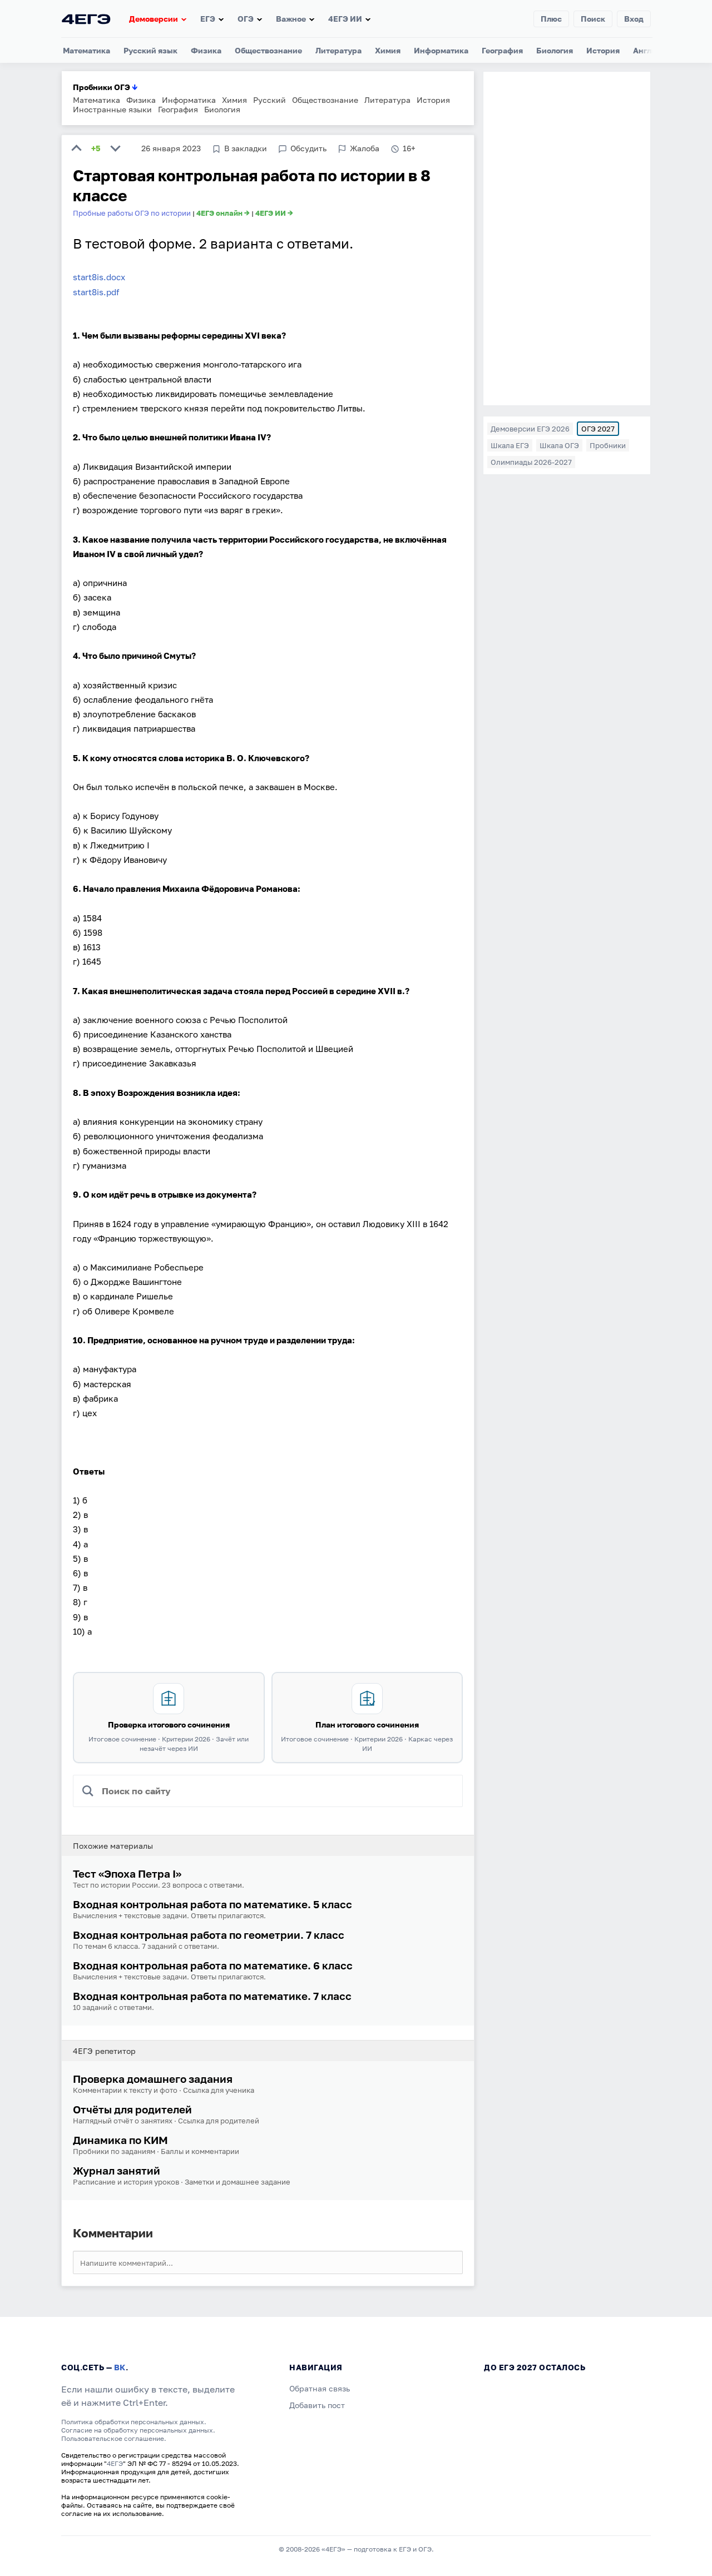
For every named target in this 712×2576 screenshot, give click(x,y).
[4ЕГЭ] (86, 19)
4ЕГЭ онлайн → (223, 213)
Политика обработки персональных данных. (134, 2422)
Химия (388, 50)
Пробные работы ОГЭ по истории (132, 213)
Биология (555, 50)
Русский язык (150, 50)
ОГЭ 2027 (598, 429)
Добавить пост (317, 2405)
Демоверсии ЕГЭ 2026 (530, 429)
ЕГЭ (208, 19)
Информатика (441, 50)
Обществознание (268, 50)
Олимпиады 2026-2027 (531, 462)
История (603, 50)
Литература (338, 50)
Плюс (551, 19)
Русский (270, 100)
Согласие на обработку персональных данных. (138, 2430)
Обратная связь (320, 2388)
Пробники (608, 445)
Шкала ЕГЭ (510, 445)
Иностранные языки (112, 109)
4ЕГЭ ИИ (345, 19)
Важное (291, 19)
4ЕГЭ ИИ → (274, 213)
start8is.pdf (96, 292)
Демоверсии (154, 19)
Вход (634, 19)
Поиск (593, 19)
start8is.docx (99, 277)
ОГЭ (246, 19)
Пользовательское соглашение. (114, 2438)
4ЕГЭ (115, 2463)
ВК (120, 2367)
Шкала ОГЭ (559, 445)
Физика (206, 50)
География (502, 50)
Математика (86, 50)
